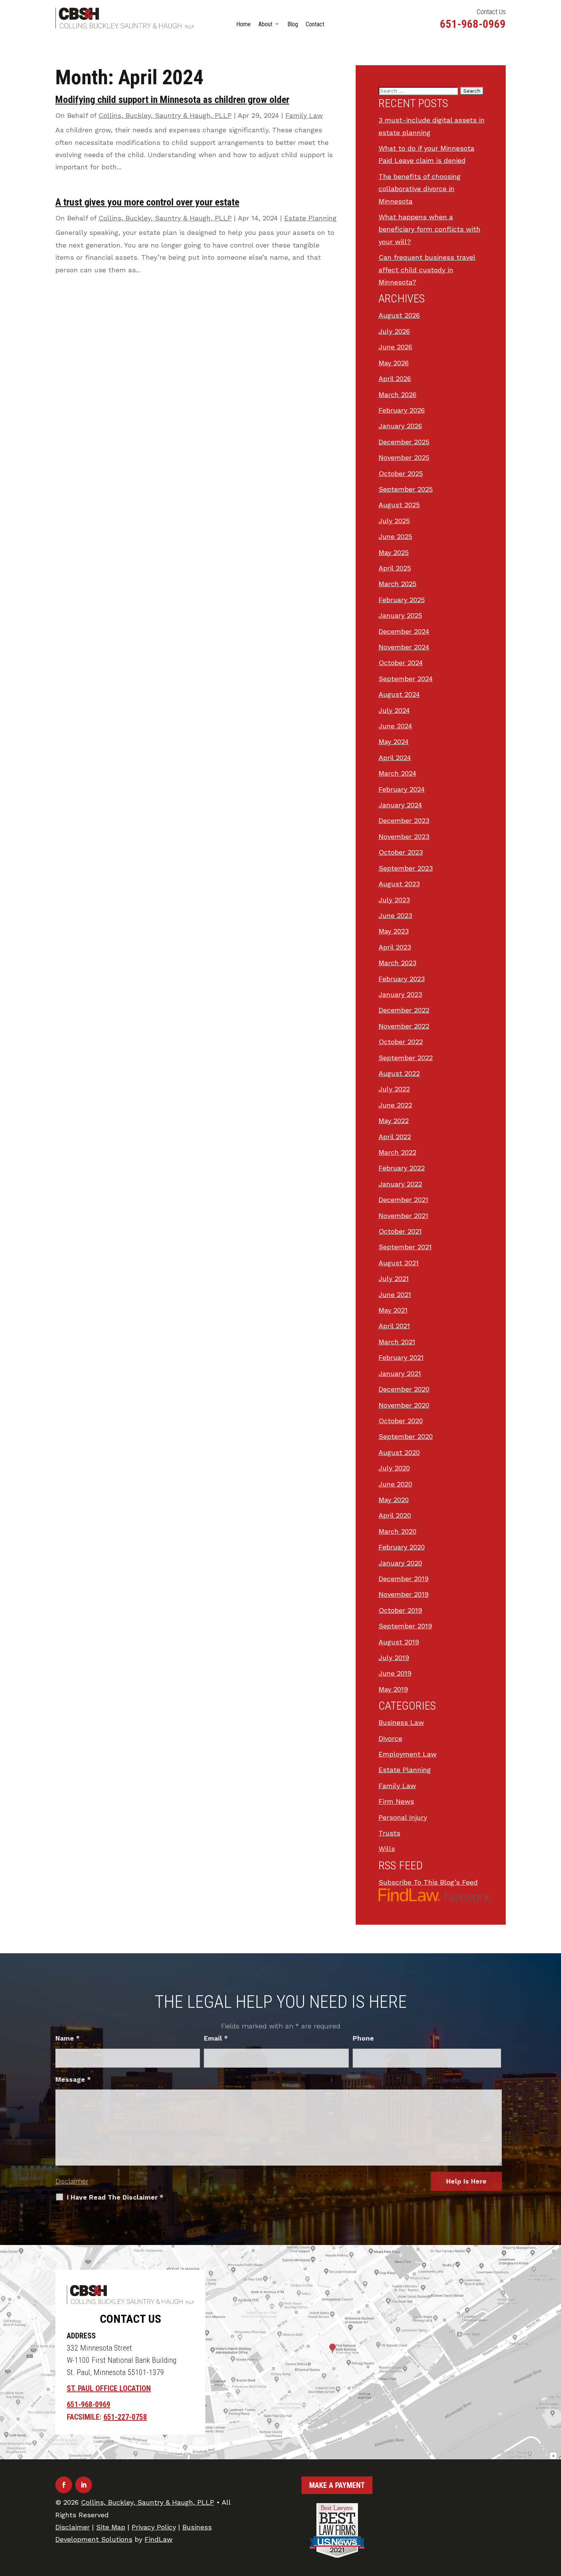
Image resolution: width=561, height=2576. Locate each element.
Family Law (304, 115)
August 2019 (399, 1642)
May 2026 (394, 363)
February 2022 (402, 1168)
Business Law (401, 1722)
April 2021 (394, 1326)
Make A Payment (337, 2485)
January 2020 (400, 1563)
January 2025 (400, 615)
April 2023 (395, 947)
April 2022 (395, 1137)
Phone (363, 2038)
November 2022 (404, 1026)
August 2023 (399, 884)
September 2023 (406, 868)
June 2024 (395, 726)
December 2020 (404, 1389)
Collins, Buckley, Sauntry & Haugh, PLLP (165, 115)
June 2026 (395, 347)
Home (243, 24)
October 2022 (401, 1042)
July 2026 (394, 331)
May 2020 (394, 1500)
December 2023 (404, 820)
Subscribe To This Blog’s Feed (428, 1882)
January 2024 (400, 805)
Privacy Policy (154, 2527)
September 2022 (406, 1058)
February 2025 (402, 600)
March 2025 (397, 584)
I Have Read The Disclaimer (115, 2197)
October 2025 (401, 473)
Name (68, 2038)
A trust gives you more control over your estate (147, 202)
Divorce (390, 1738)
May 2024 (394, 742)
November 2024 (404, 647)
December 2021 (403, 1200)
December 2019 (404, 1579)
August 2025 (399, 505)
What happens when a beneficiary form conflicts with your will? (430, 229)
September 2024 (406, 679)
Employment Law (408, 1754)
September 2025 (406, 489)
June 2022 (395, 1105)
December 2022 (404, 1010)
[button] (553, 2521)
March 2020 (397, 1531)
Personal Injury (403, 1817)
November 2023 (404, 836)
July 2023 (394, 900)
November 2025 (404, 457)
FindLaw (159, 2539)
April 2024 (395, 758)
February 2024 (402, 789)
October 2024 (401, 663)
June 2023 (395, 915)
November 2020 (404, 1405)
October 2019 (400, 1610)
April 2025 (395, 568)
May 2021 (393, 1310)
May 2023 (394, 931)
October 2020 (401, 1421)
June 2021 (395, 1294)
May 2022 (394, 1121)
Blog (293, 24)
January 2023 (400, 994)
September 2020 (406, 1436)
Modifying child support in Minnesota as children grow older (172, 100)
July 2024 (394, 710)
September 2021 (405, 1247)
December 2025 (404, 442)
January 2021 (400, 1373)
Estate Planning (310, 218)
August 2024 (399, 694)
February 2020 (402, 1547)
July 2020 (394, 1468)
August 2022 (399, 1073)
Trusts (389, 1833)
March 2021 (397, 1342)
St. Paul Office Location (109, 2388)
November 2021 (403, 1216)
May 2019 (393, 1689)
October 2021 (400, 1231)
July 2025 (394, 521)
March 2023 (397, 963)
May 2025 (394, 552)
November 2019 (404, 1594)
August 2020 (399, 1452)
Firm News (396, 1801)
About (265, 24)
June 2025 (395, 536)
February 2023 (402, 979)
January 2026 (400, 426)
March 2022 (397, 1152)
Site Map (111, 2527)
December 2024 (404, 631)
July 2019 (394, 1658)
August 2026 (399, 315)
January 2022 (400, 1184)
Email (216, 2038)
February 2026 (402, 410)
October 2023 (401, 852)
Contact (315, 24)
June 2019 (395, 1673)
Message (73, 2079)
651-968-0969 (473, 24)
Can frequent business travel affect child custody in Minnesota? (427, 270)
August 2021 (399, 1263)
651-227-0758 (125, 2417)
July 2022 (394, 1089)
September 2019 (405, 1626)
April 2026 (395, 378)
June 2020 (395, 1484)
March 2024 (397, 773)
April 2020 (395, 1515)
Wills (387, 1849)
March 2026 (397, 395)
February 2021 (401, 1357)
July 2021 (394, 1278)
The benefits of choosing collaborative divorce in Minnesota (420, 189)
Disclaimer (72, 2181)
